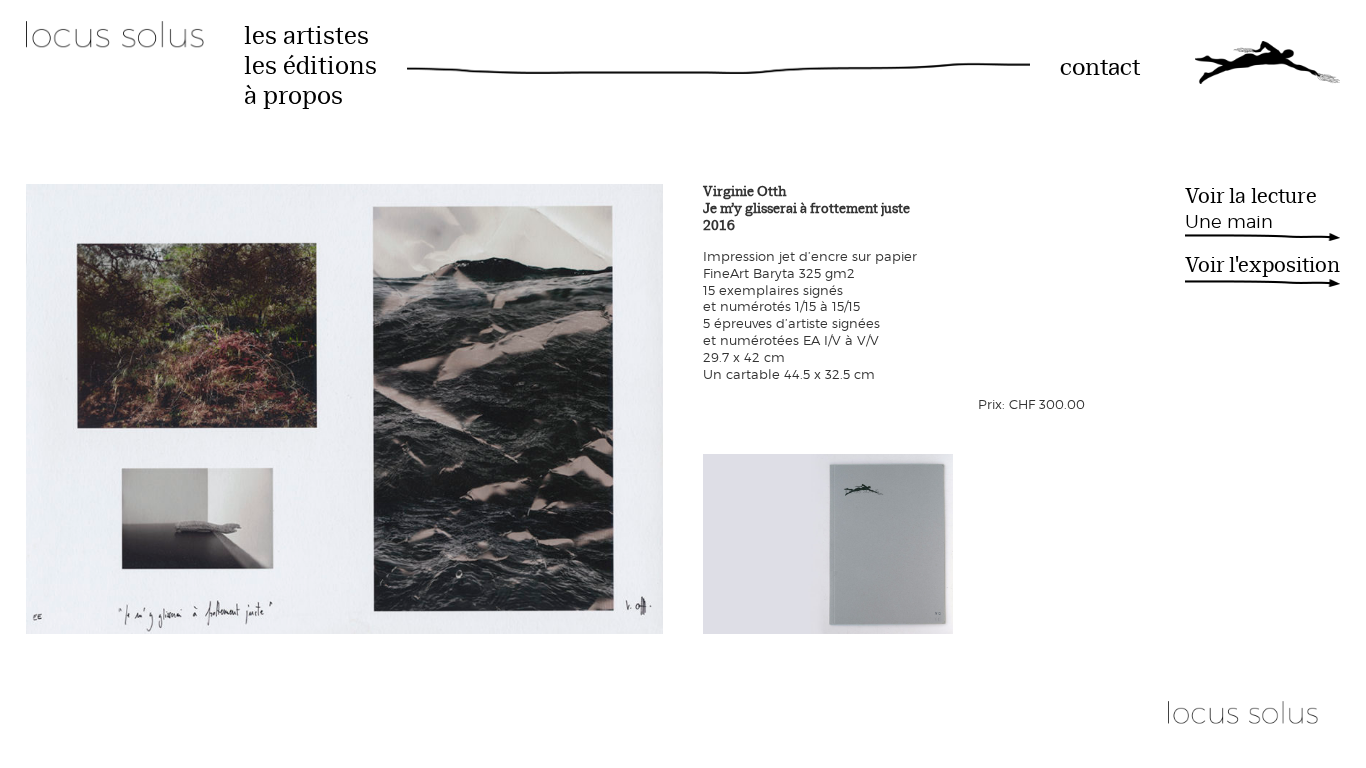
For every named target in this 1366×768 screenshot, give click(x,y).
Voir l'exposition (1262, 266)
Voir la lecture (1251, 208)
